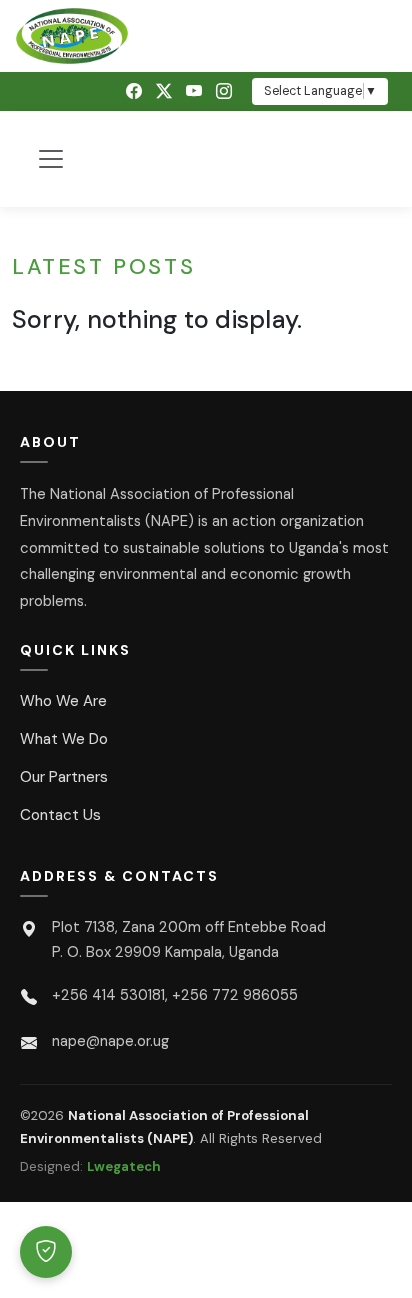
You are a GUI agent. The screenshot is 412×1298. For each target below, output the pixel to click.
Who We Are (63, 701)
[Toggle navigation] (51, 159)
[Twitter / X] (164, 91)
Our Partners (64, 777)
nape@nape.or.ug (110, 1041)
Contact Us (60, 815)
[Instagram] (224, 91)
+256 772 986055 (235, 995)
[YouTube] (194, 91)
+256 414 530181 (108, 995)
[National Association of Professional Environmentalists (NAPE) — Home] (206, 36)
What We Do (64, 739)
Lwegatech (124, 1166)
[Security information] (46, 1252)
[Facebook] (134, 91)
